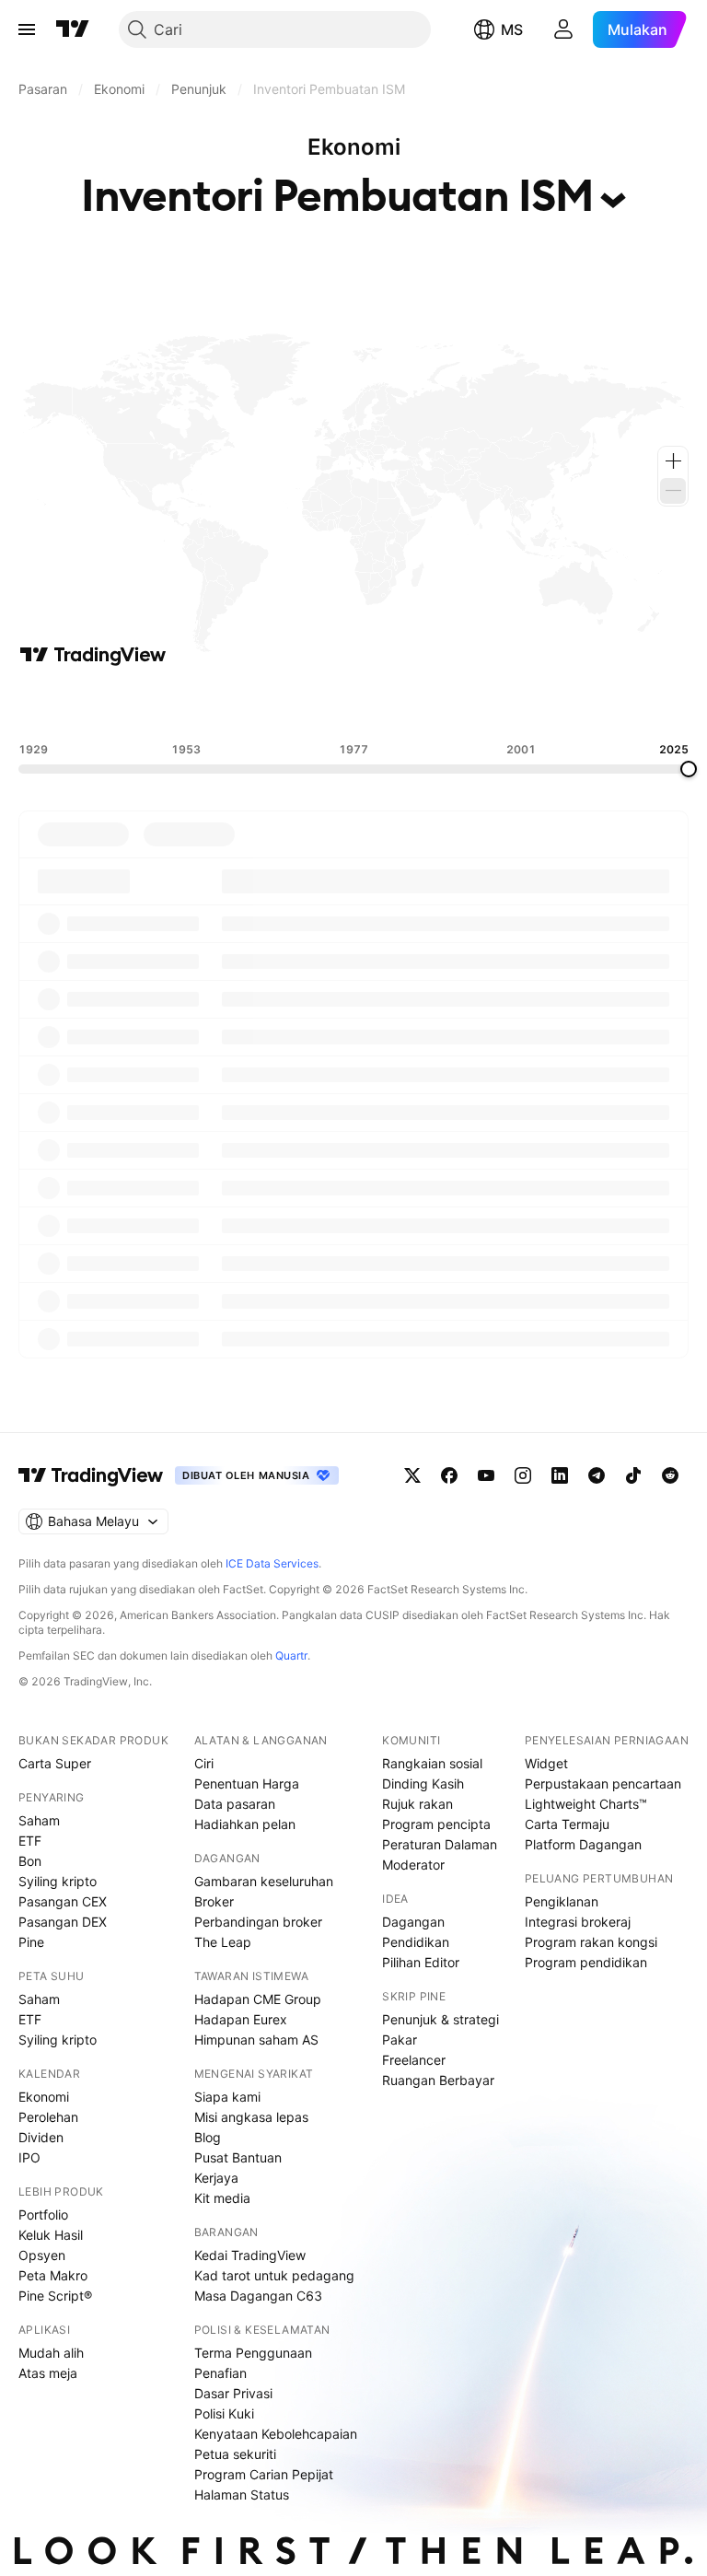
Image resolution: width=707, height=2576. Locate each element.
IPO (29, 2157)
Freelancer (414, 2060)
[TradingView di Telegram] (597, 1475)
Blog (208, 2137)
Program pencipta (436, 1824)
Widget (546, 1763)
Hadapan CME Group (258, 1999)
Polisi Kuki (224, 2413)
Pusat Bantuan (238, 2157)
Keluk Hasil (51, 2235)
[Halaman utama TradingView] (91, 1475)
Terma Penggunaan (253, 2353)
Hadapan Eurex (241, 2019)
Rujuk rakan (417, 1804)
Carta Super (55, 1763)
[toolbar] (353, 705)
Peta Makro (53, 2275)
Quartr (291, 1655)
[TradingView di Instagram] (523, 1475)
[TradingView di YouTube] (486, 1475)
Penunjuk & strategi (440, 2019)
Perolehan (48, 2117)
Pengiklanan (562, 1901)
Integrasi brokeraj (578, 1922)
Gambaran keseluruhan (264, 1881)
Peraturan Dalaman (440, 1844)
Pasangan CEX (63, 1901)
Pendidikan (416, 1942)
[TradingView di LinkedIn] (560, 1475)
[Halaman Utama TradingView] (73, 29)
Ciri (204, 1763)
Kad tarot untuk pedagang (274, 2275)
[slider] (689, 769)
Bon (30, 1861)
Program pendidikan (586, 1962)
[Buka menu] (27, 29)
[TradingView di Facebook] (449, 1475)
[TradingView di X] (412, 1475)
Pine (31, 1942)
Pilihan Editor (421, 1962)
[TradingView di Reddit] (670, 1475)
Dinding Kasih (423, 1783)
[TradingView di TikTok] (633, 1475)
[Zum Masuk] (673, 461)
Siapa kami (227, 2097)
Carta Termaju (567, 1824)
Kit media (222, 2198)
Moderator (413, 1865)
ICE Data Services (272, 1563)
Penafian (220, 2373)
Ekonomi (44, 2097)
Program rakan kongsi (591, 1942)
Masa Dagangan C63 (258, 2296)
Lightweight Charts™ (586, 1804)
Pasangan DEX (63, 1922)
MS (512, 29)
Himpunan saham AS (256, 2040)
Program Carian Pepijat (264, 2474)
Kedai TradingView (250, 2255)
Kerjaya (216, 2178)
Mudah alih (51, 2353)
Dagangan (413, 1922)
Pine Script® (55, 2296)
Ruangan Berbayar (438, 2080)
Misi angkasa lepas (251, 2117)
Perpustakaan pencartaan (603, 1783)
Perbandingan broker (258, 1922)
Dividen (41, 2137)
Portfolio (43, 2215)
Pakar (400, 2040)
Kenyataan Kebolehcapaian (276, 2434)
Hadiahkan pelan (245, 1824)
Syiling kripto (58, 1881)
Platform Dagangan (583, 1844)
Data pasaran (235, 1804)
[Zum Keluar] (673, 491)
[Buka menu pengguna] (563, 29)
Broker (214, 1901)
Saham (39, 1820)
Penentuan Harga (247, 1783)
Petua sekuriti (235, 2454)
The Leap (223, 1942)
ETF (30, 1841)
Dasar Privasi (233, 2393)
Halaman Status (242, 2494)
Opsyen (42, 2255)
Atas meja (48, 2373)
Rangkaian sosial (432, 1763)
